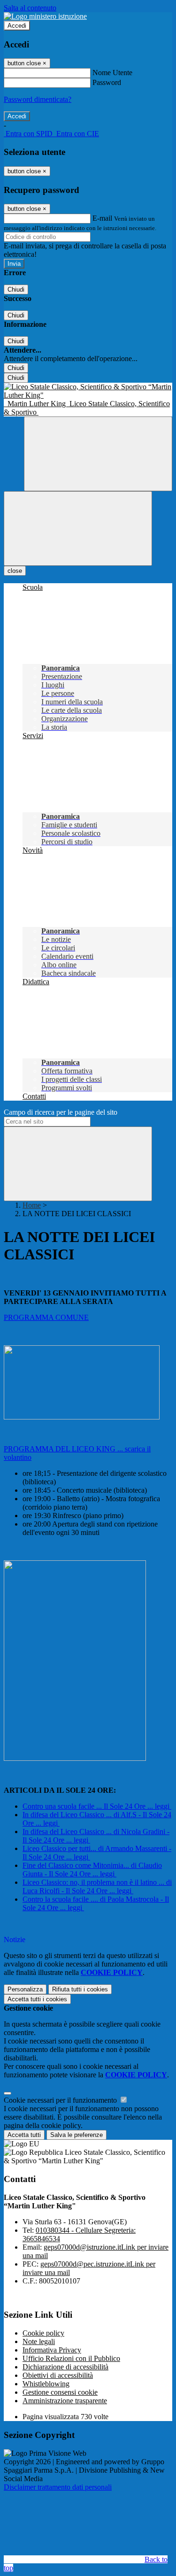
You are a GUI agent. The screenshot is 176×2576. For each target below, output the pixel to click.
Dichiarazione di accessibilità (65, 2367)
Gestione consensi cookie (60, 2392)
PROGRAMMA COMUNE (46, 1317)
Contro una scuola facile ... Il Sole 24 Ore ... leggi (96, 1806)
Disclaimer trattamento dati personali (58, 2487)
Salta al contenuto (30, 8)
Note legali (39, 2341)
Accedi (17, 26)
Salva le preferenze (77, 2135)
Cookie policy (43, 2333)
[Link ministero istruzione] (45, 16)
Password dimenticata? (38, 99)
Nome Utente (112, 73)
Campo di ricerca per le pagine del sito (61, 1112)
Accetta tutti (37, 1999)
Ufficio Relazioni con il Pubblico (71, 2358)
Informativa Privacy (52, 2350)
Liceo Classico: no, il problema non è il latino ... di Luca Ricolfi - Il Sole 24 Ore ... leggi (97, 1886)
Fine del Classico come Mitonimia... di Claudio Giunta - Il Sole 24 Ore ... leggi (92, 1870)
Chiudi (16, 289)
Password (107, 82)
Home (32, 1205)
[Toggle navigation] (78, 528)
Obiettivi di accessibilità (58, 2375)
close (15, 571)
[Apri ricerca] (98, 454)
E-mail (102, 218)
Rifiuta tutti (80, 1989)
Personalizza (25, 1989)
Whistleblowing (46, 2384)
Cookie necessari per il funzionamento (61, 2100)
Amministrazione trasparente (65, 2401)
